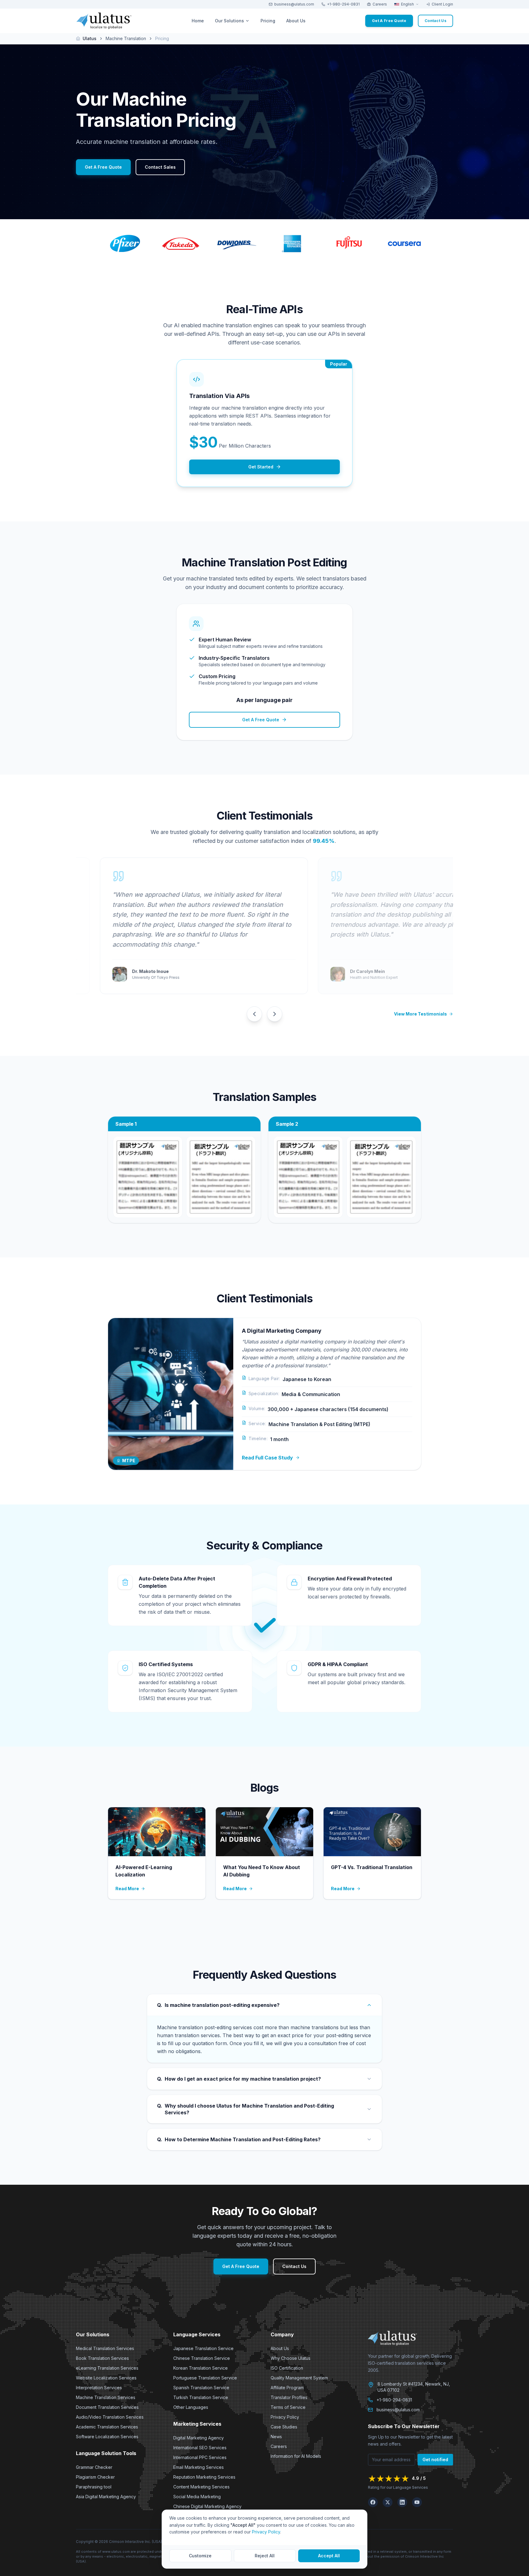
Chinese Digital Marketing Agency (207, 2506)
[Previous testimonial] (254, 1014)
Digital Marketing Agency (199, 2438)
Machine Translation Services (106, 2397)
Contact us (435, 21)
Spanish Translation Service (201, 2388)
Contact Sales (160, 167)
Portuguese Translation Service (205, 2378)
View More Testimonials (420, 1014)
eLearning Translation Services (107, 2368)
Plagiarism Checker (95, 2477)
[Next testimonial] (275, 1014)
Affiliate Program (287, 2388)
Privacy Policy (285, 2417)
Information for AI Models (296, 2456)
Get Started (261, 467)
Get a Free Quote (389, 21)
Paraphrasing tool (94, 2487)
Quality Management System (299, 2378)
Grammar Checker (94, 2467)
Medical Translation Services (105, 2348)
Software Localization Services (107, 2437)
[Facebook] (373, 2502)
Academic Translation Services (107, 2427)
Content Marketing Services (201, 2487)
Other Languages (191, 2407)
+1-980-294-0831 (343, 4)
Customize (200, 2556)
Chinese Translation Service (202, 2358)
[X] (388, 2502)
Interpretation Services (99, 2388)
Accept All (329, 2556)
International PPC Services (200, 2457)
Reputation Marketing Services (204, 2477)
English (407, 4)
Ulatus (90, 38)
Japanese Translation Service (203, 2348)
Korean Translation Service (201, 2368)
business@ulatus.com (294, 4)
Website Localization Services (106, 2378)
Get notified (435, 2460)
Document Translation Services (107, 2407)
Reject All (265, 2556)
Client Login (442, 4)
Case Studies (284, 2427)
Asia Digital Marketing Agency (106, 2497)
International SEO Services (200, 2448)
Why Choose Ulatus (291, 2358)
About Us (280, 2348)
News (276, 2437)
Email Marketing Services (199, 2467)
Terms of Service (288, 2407)
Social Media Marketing (197, 2497)
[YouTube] (417, 2502)
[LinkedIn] (402, 2502)
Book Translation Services (102, 2358)
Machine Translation (126, 38)
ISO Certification (287, 2368)
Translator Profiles (289, 2397)
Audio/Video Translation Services (110, 2417)
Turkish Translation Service (201, 2397)
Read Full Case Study (267, 1458)
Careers (380, 4)
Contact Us (294, 2266)
